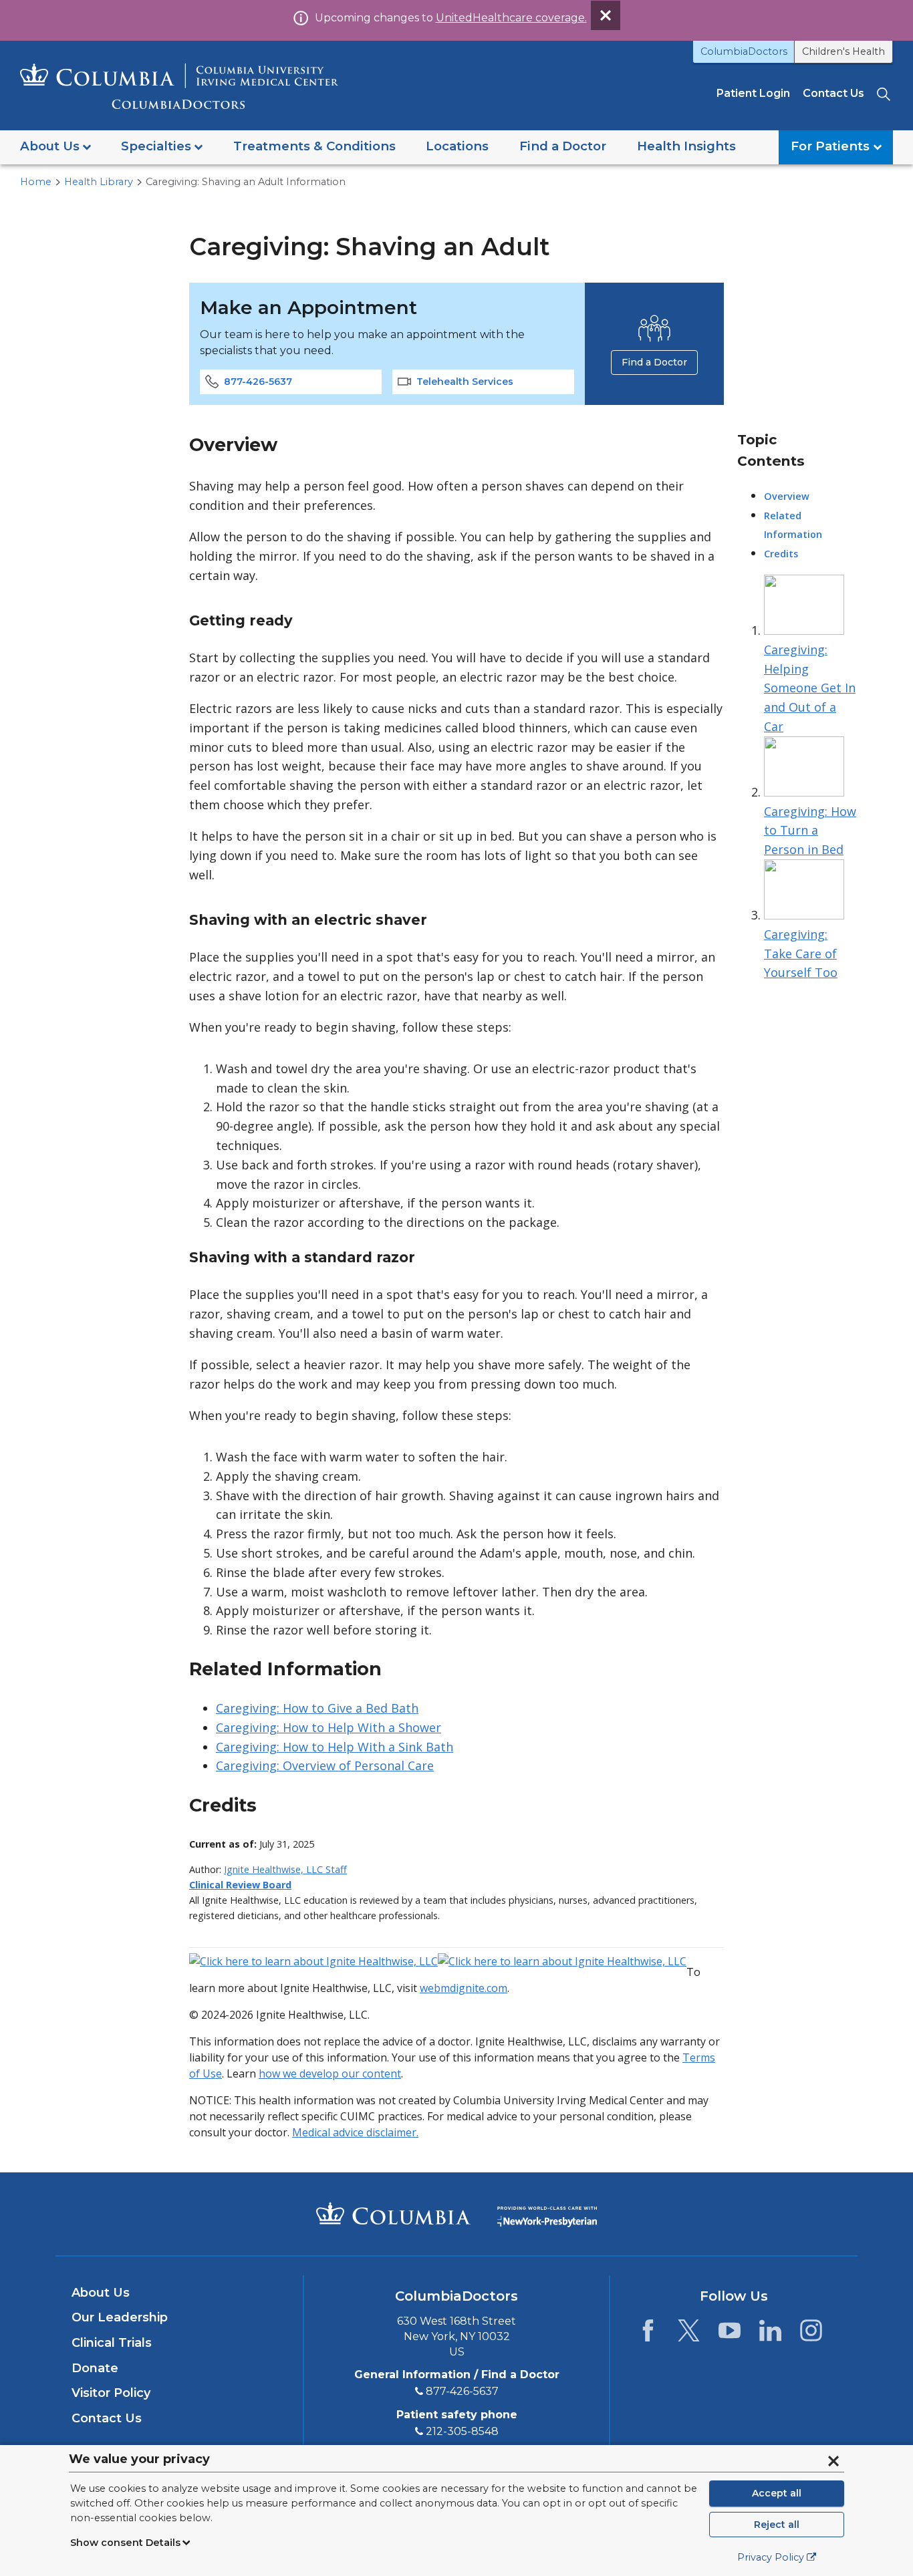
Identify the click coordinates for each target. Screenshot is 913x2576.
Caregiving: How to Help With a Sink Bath (335, 1747)
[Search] (885, 93)
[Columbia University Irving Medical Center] (393, 2213)
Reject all (777, 2525)
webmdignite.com (464, 1988)
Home (36, 182)
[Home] (179, 86)
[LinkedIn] (770, 2334)
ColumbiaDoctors (744, 51)
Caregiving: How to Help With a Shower (329, 1727)
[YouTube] (730, 2334)
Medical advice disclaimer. (355, 2132)
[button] (55, 147)
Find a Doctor (654, 362)
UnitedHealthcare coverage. (511, 18)
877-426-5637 (258, 382)
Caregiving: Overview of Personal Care (325, 1765)
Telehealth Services (465, 382)
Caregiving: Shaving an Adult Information (246, 182)
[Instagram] (811, 2334)
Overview (787, 496)
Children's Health (843, 51)
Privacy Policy (771, 2557)
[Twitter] (689, 2334)
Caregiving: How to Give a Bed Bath (317, 1708)
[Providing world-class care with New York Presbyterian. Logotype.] (547, 2213)
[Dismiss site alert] (606, 15)
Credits (781, 554)
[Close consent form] (833, 2461)
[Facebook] (648, 2334)
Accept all (777, 2493)
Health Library (99, 182)
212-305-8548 (462, 2431)
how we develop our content (330, 2073)
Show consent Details (125, 2543)
